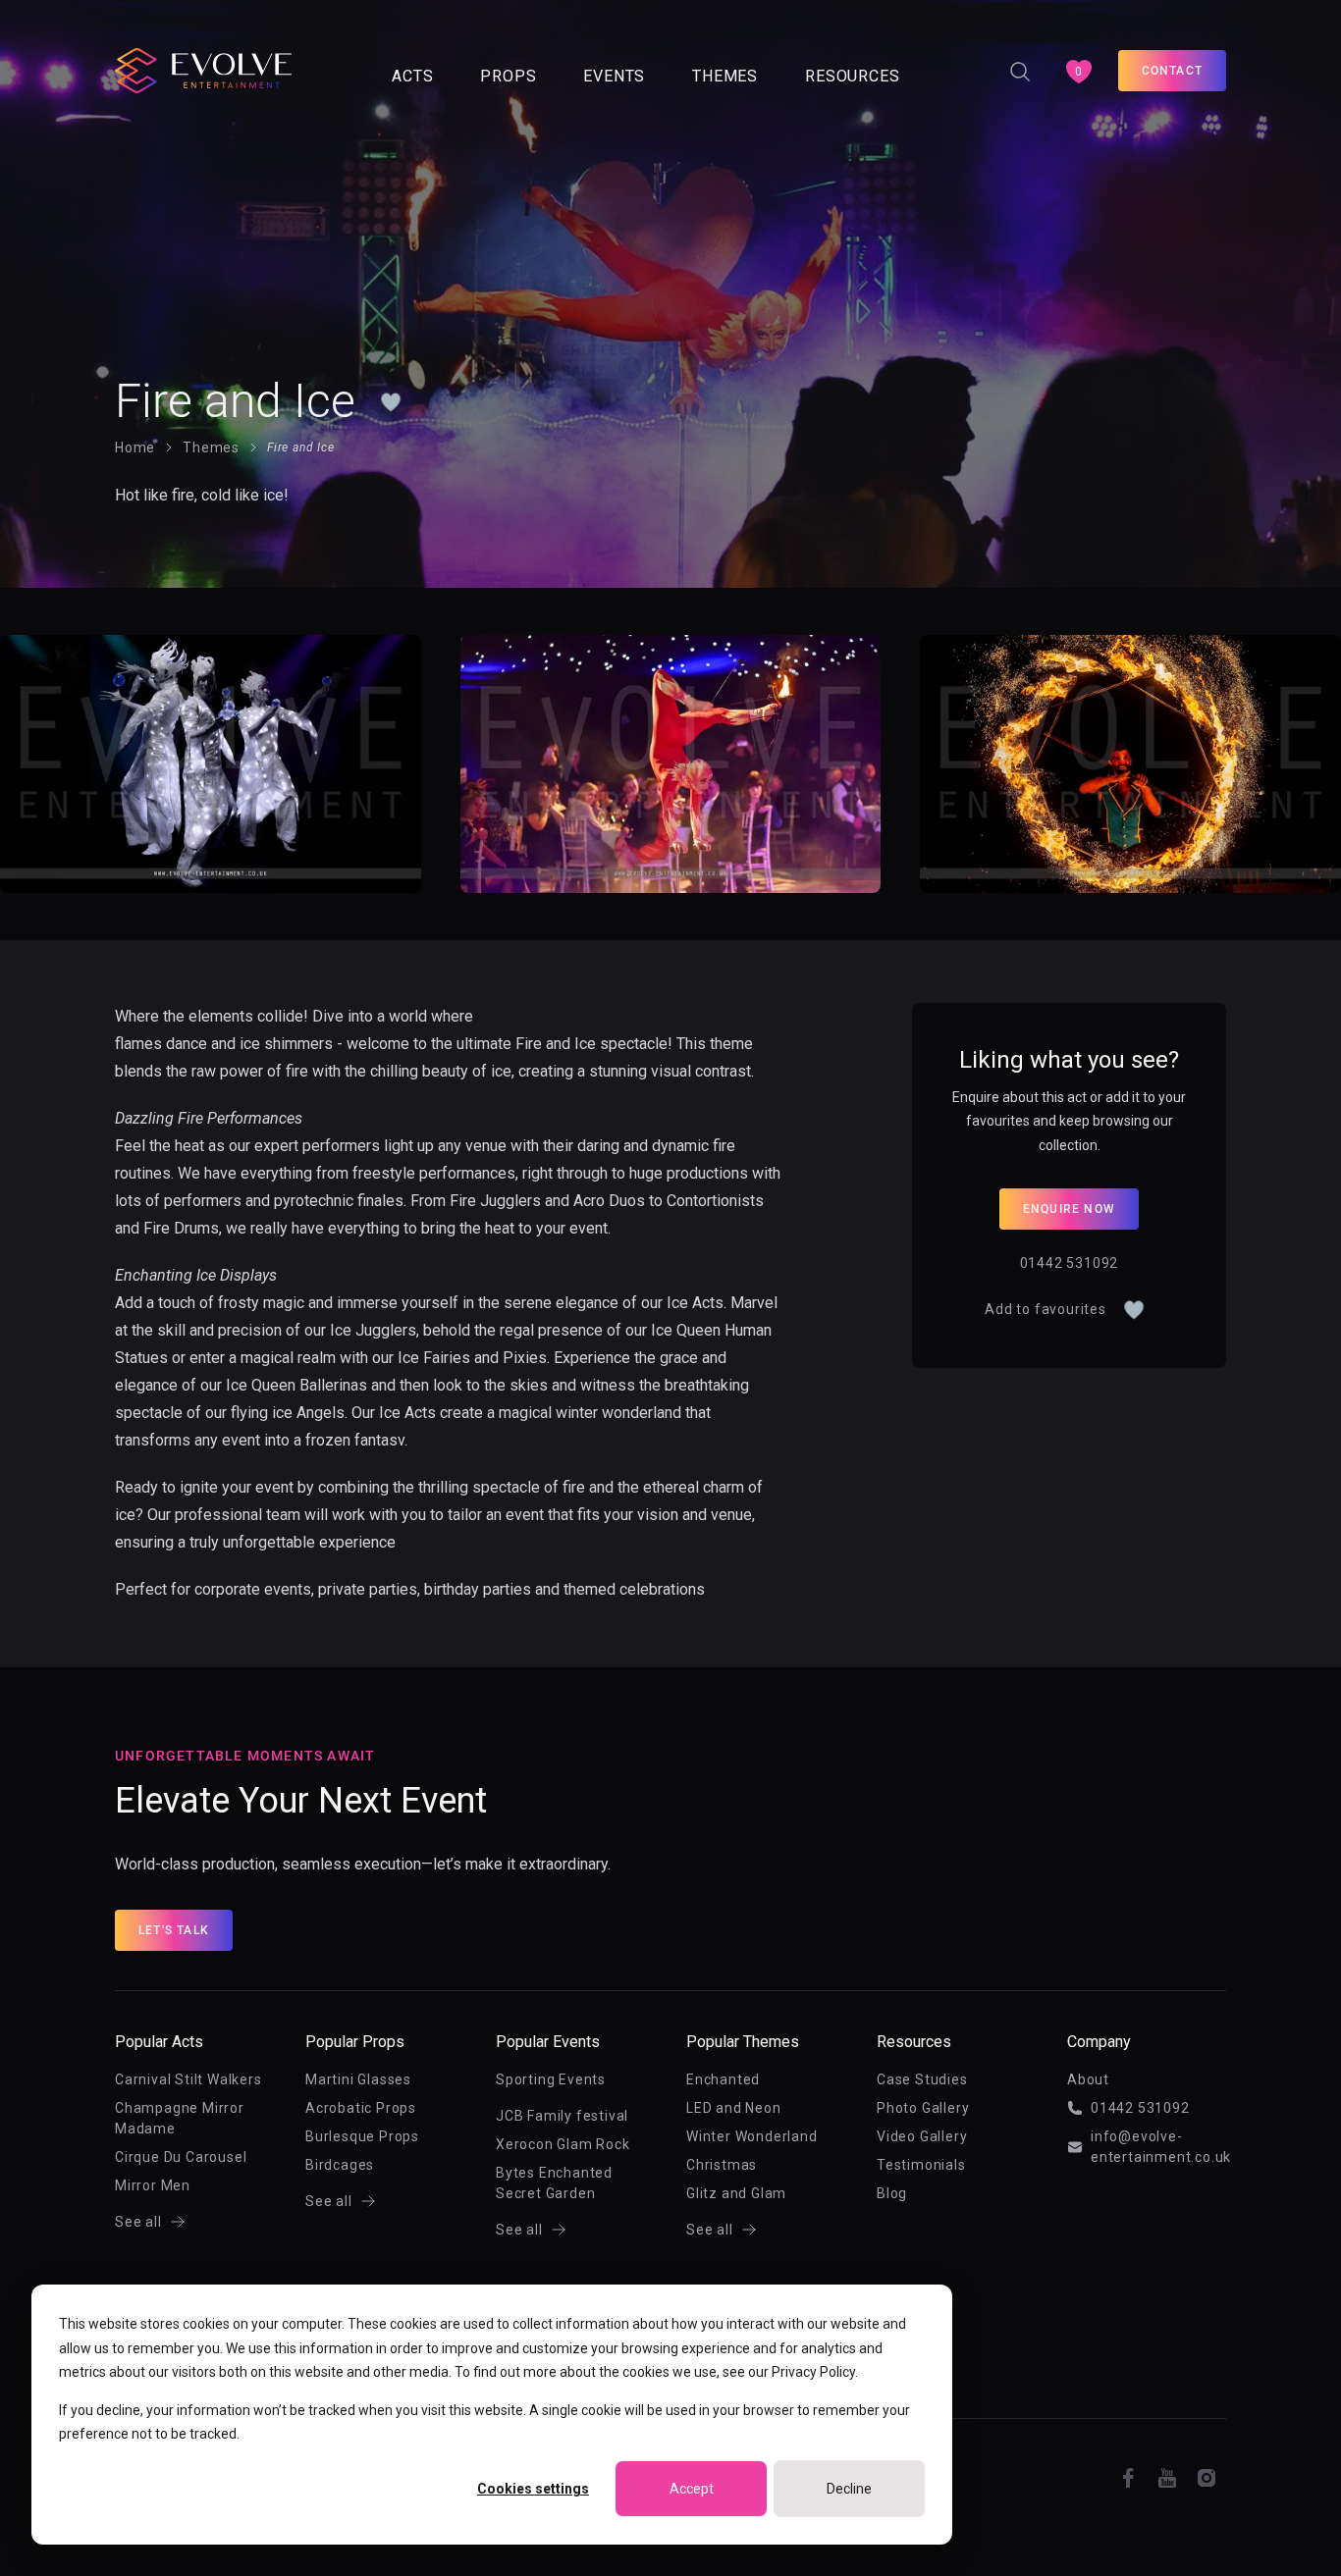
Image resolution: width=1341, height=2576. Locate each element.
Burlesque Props (362, 2136)
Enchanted (723, 2079)
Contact (1172, 71)
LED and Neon (734, 2108)
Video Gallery (922, 2136)
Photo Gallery (923, 2108)
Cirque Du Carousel (181, 2157)
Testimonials (921, 2165)
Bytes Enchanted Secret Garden (554, 2183)
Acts (412, 76)
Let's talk (174, 1930)
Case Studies (922, 2079)
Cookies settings (533, 2489)
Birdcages (340, 2165)
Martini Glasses (358, 2079)
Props (508, 76)
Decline (849, 2489)
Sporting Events (551, 2079)
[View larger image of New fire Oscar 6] (1130, 764)
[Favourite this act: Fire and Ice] (391, 401)
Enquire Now (1069, 1209)
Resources (852, 76)
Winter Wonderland (752, 2136)
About (1088, 2079)
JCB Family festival (562, 2116)
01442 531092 (1070, 1263)
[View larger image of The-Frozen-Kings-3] (211, 764)
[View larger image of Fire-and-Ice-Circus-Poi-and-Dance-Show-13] (671, 764)
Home (135, 447)
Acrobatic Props (361, 2108)
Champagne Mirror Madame (180, 2118)
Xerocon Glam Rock (563, 2144)
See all (138, 2222)
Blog (892, 2193)
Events (614, 76)
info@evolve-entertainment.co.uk (1158, 2147)
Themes (725, 76)
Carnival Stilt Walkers (188, 2079)
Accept (692, 2489)
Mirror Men (153, 2185)
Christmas (722, 2165)
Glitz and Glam (736, 2193)
